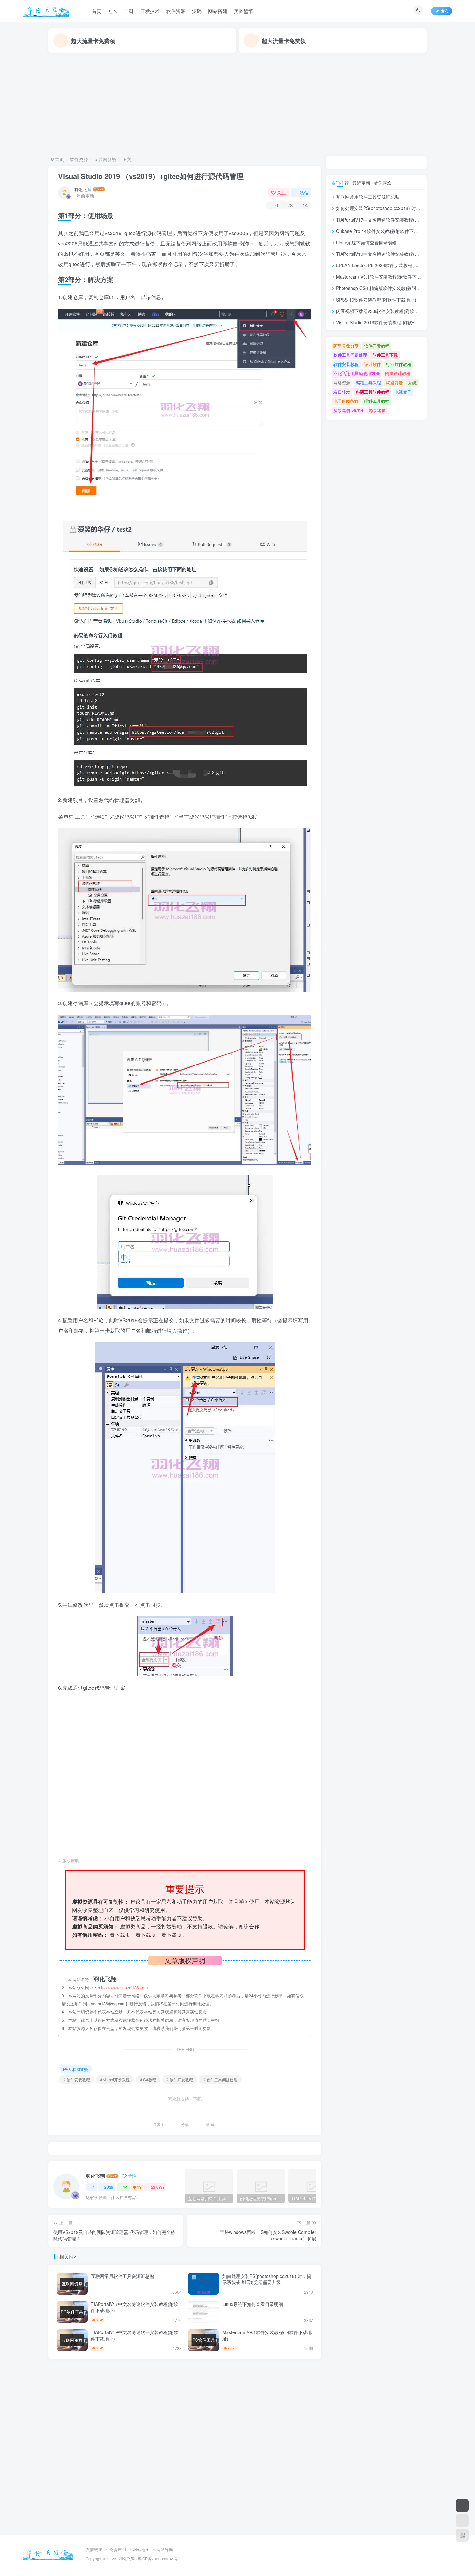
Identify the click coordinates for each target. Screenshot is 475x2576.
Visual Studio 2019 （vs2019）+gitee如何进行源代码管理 (151, 176)
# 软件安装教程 (77, 2079)
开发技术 (150, 11)
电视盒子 (403, 392)
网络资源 (342, 383)
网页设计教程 (398, 373)
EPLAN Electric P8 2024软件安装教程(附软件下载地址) (392, 265)
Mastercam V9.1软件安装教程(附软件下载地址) (267, 2335)
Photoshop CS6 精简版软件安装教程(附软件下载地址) (391, 288)
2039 (109, 2187)
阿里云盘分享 (346, 346)
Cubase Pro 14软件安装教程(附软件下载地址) (382, 231)
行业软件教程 (399, 364)
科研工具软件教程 (373, 392)
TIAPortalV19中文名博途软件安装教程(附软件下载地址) (135, 2335)
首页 (97, 11)
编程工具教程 (368, 383)
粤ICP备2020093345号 (158, 2559)
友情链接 (94, 2549)
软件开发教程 (377, 346)
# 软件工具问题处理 (220, 2079)
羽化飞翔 (83, 189)
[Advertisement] (238, 104)
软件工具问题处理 (350, 355)
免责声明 (118, 2549)
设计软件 (373, 364)
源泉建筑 (377, 410)
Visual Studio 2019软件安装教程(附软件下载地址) (386, 322)
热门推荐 (340, 183)
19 (139, 2187)
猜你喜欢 (383, 183)
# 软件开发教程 (180, 2079)
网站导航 (165, 2549)
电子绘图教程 (346, 401)
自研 (129, 11)
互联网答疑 (105, 159)
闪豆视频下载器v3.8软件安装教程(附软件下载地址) (387, 311)
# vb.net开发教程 (115, 2079)
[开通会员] (462, 2506)
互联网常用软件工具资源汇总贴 (122, 2276)
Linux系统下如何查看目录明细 (253, 2304)
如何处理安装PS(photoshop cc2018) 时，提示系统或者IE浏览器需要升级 (267, 2279)
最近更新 (361, 183)
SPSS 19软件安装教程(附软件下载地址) (376, 300)
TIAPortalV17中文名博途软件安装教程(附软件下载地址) (135, 2307)
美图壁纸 (244, 11)
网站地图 (141, 2549)
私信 (304, 192)
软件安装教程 (346, 364)
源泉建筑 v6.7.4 (348, 410)
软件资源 (176, 11)
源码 (197, 11)
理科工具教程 (377, 401)
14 (125, 2187)
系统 (412, 383)
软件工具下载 (385, 355)
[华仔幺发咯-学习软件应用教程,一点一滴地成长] (47, 2553)
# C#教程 (148, 2079)
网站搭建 (218, 11)
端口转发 (342, 392)
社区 (113, 11)
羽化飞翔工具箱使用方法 (357, 373)
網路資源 (395, 383)
